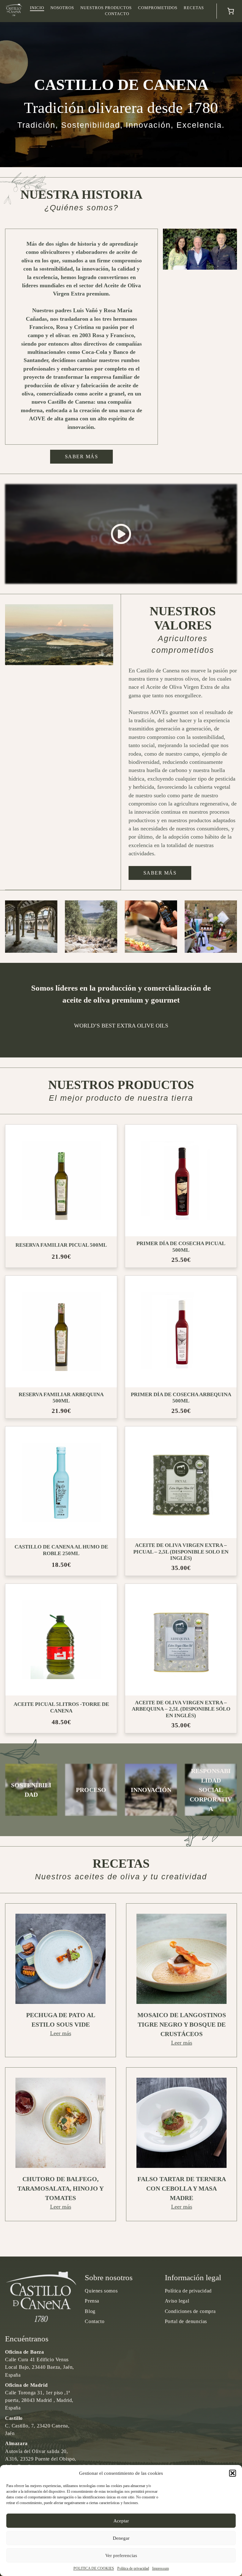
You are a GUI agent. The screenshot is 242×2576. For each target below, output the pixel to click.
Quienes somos (101, 2291)
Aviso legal (177, 2301)
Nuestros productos (106, 8)
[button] (233, 2473)
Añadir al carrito (66, 1191)
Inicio (37, 8)
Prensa (92, 2301)
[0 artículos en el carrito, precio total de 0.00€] (231, 11)
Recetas (194, 8)
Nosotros (62, 8)
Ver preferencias (121, 2556)
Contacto (117, 14)
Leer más (61, 2033)
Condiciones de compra (190, 2311)
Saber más (82, 457)
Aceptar (121, 2521)
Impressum (161, 2568)
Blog (90, 2311)
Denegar (121, 2538)
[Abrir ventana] (121, 534)
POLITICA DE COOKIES (94, 2568)
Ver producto (63, 1170)
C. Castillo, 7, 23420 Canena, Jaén (37, 2426)
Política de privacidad (133, 2568)
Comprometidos (158, 8)
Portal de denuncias (186, 2321)
